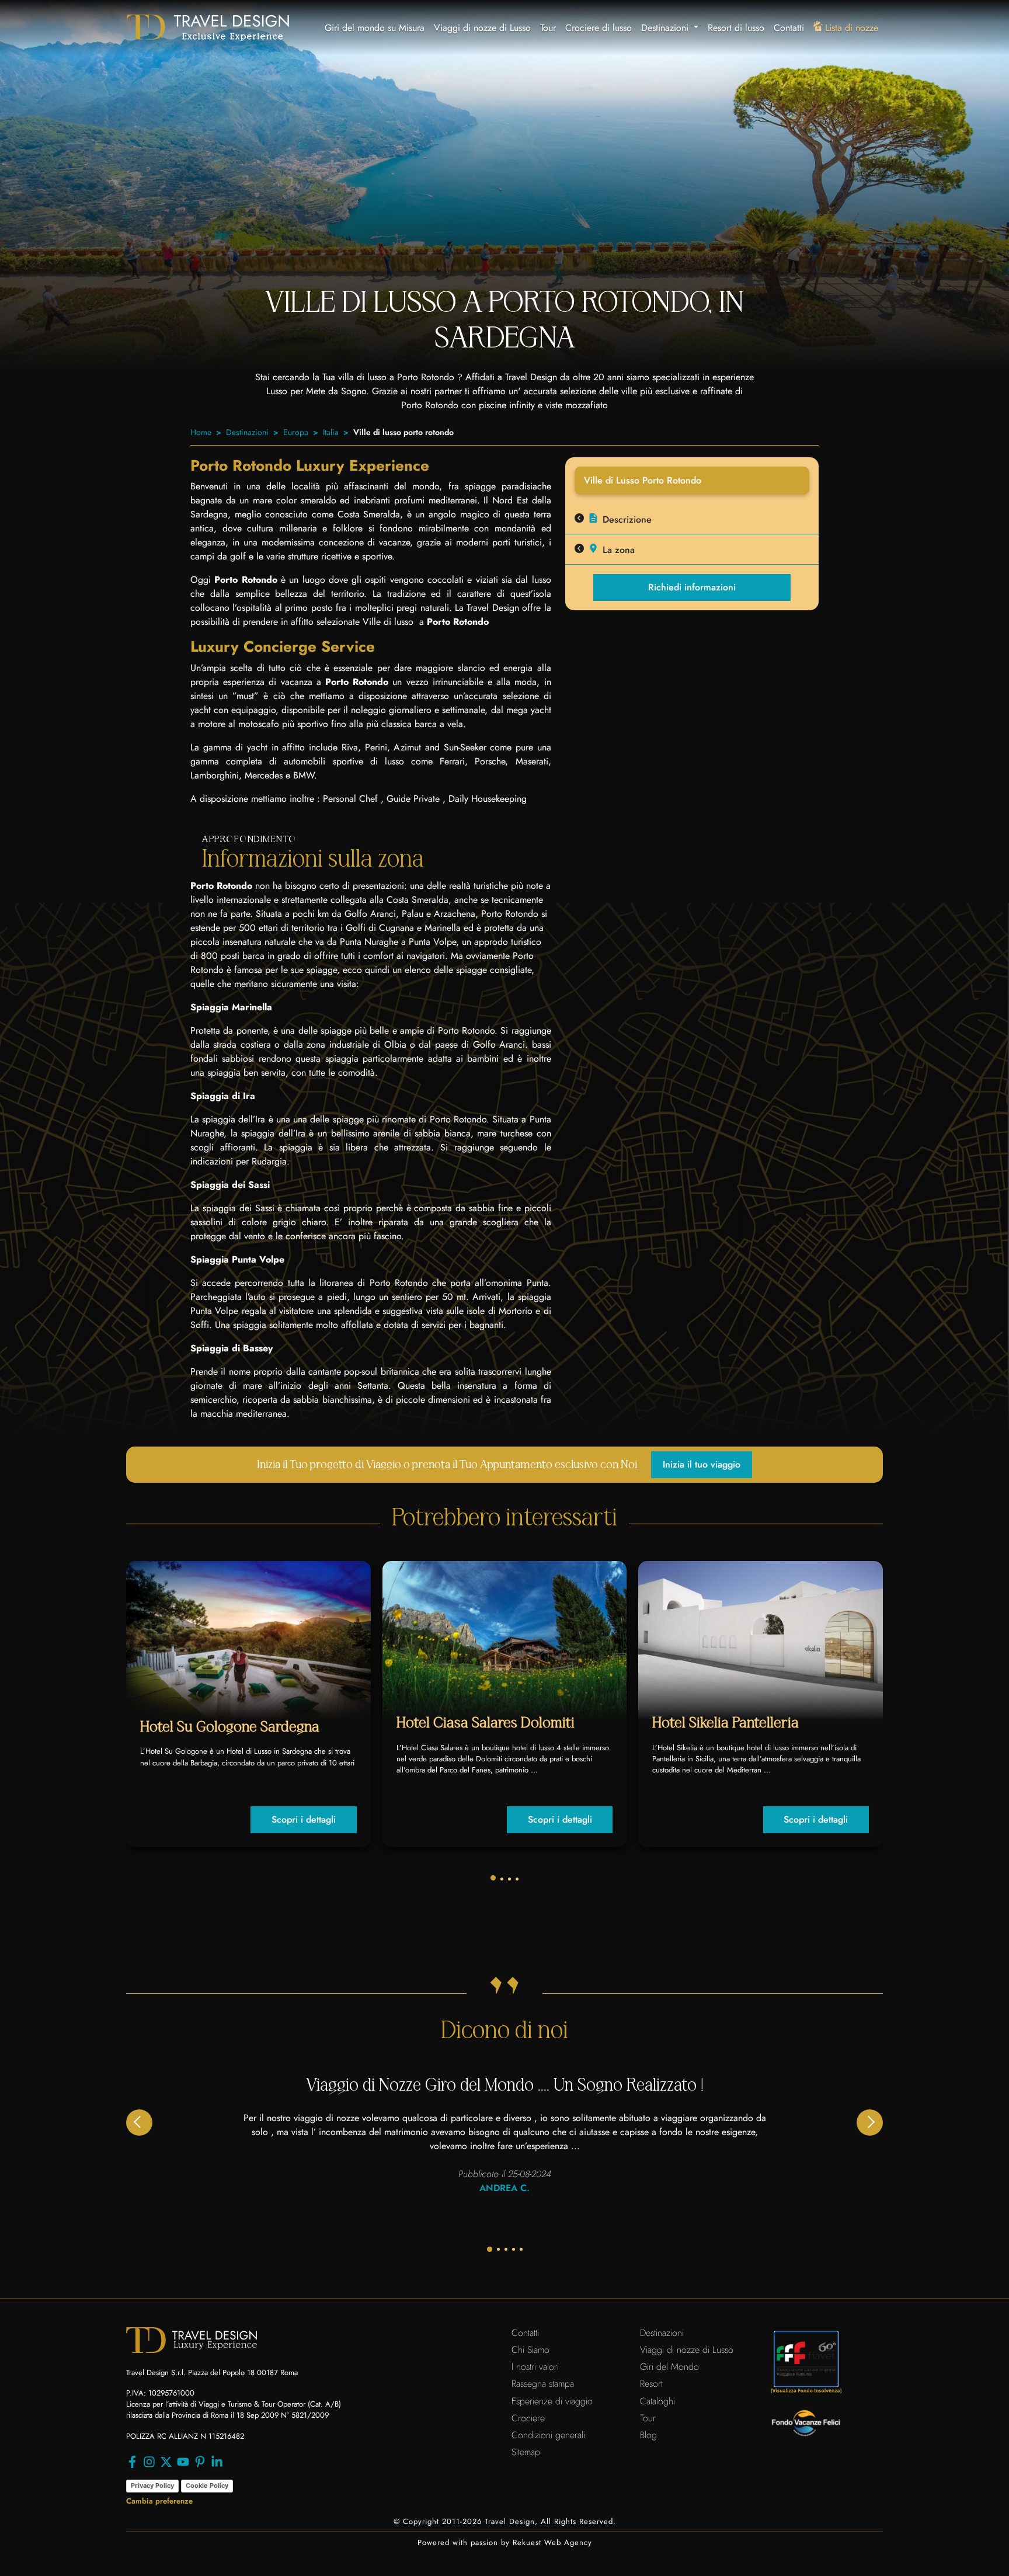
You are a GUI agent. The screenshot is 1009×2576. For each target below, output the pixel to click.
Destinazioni (247, 432)
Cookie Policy (207, 2485)
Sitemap (526, 2452)
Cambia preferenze (159, 2501)
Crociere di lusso (599, 28)
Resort (651, 2384)
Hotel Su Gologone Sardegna (230, 1727)
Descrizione (627, 519)
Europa (296, 432)
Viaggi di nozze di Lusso (482, 28)
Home (201, 432)
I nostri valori (535, 2367)
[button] (493, 1878)
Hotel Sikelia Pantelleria (726, 1723)
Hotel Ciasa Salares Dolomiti (486, 1723)
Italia (331, 432)
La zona (619, 550)
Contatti (789, 28)
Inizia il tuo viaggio (702, 1464)
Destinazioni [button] (666, 28)
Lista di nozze (852, 28)
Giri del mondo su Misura (375, 28)
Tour (548, 28)
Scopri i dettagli (304, 1819)
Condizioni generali (548, 2435)
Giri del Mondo (669, 2367)
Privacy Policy (152, 2485)
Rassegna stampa (543, 2384)
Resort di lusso (736, 28)
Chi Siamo (530, 2350)
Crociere (528, 2418)
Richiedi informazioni (692, 587)
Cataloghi (657, 2401)
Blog (648, 2435)
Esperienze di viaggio (552, 2401)
